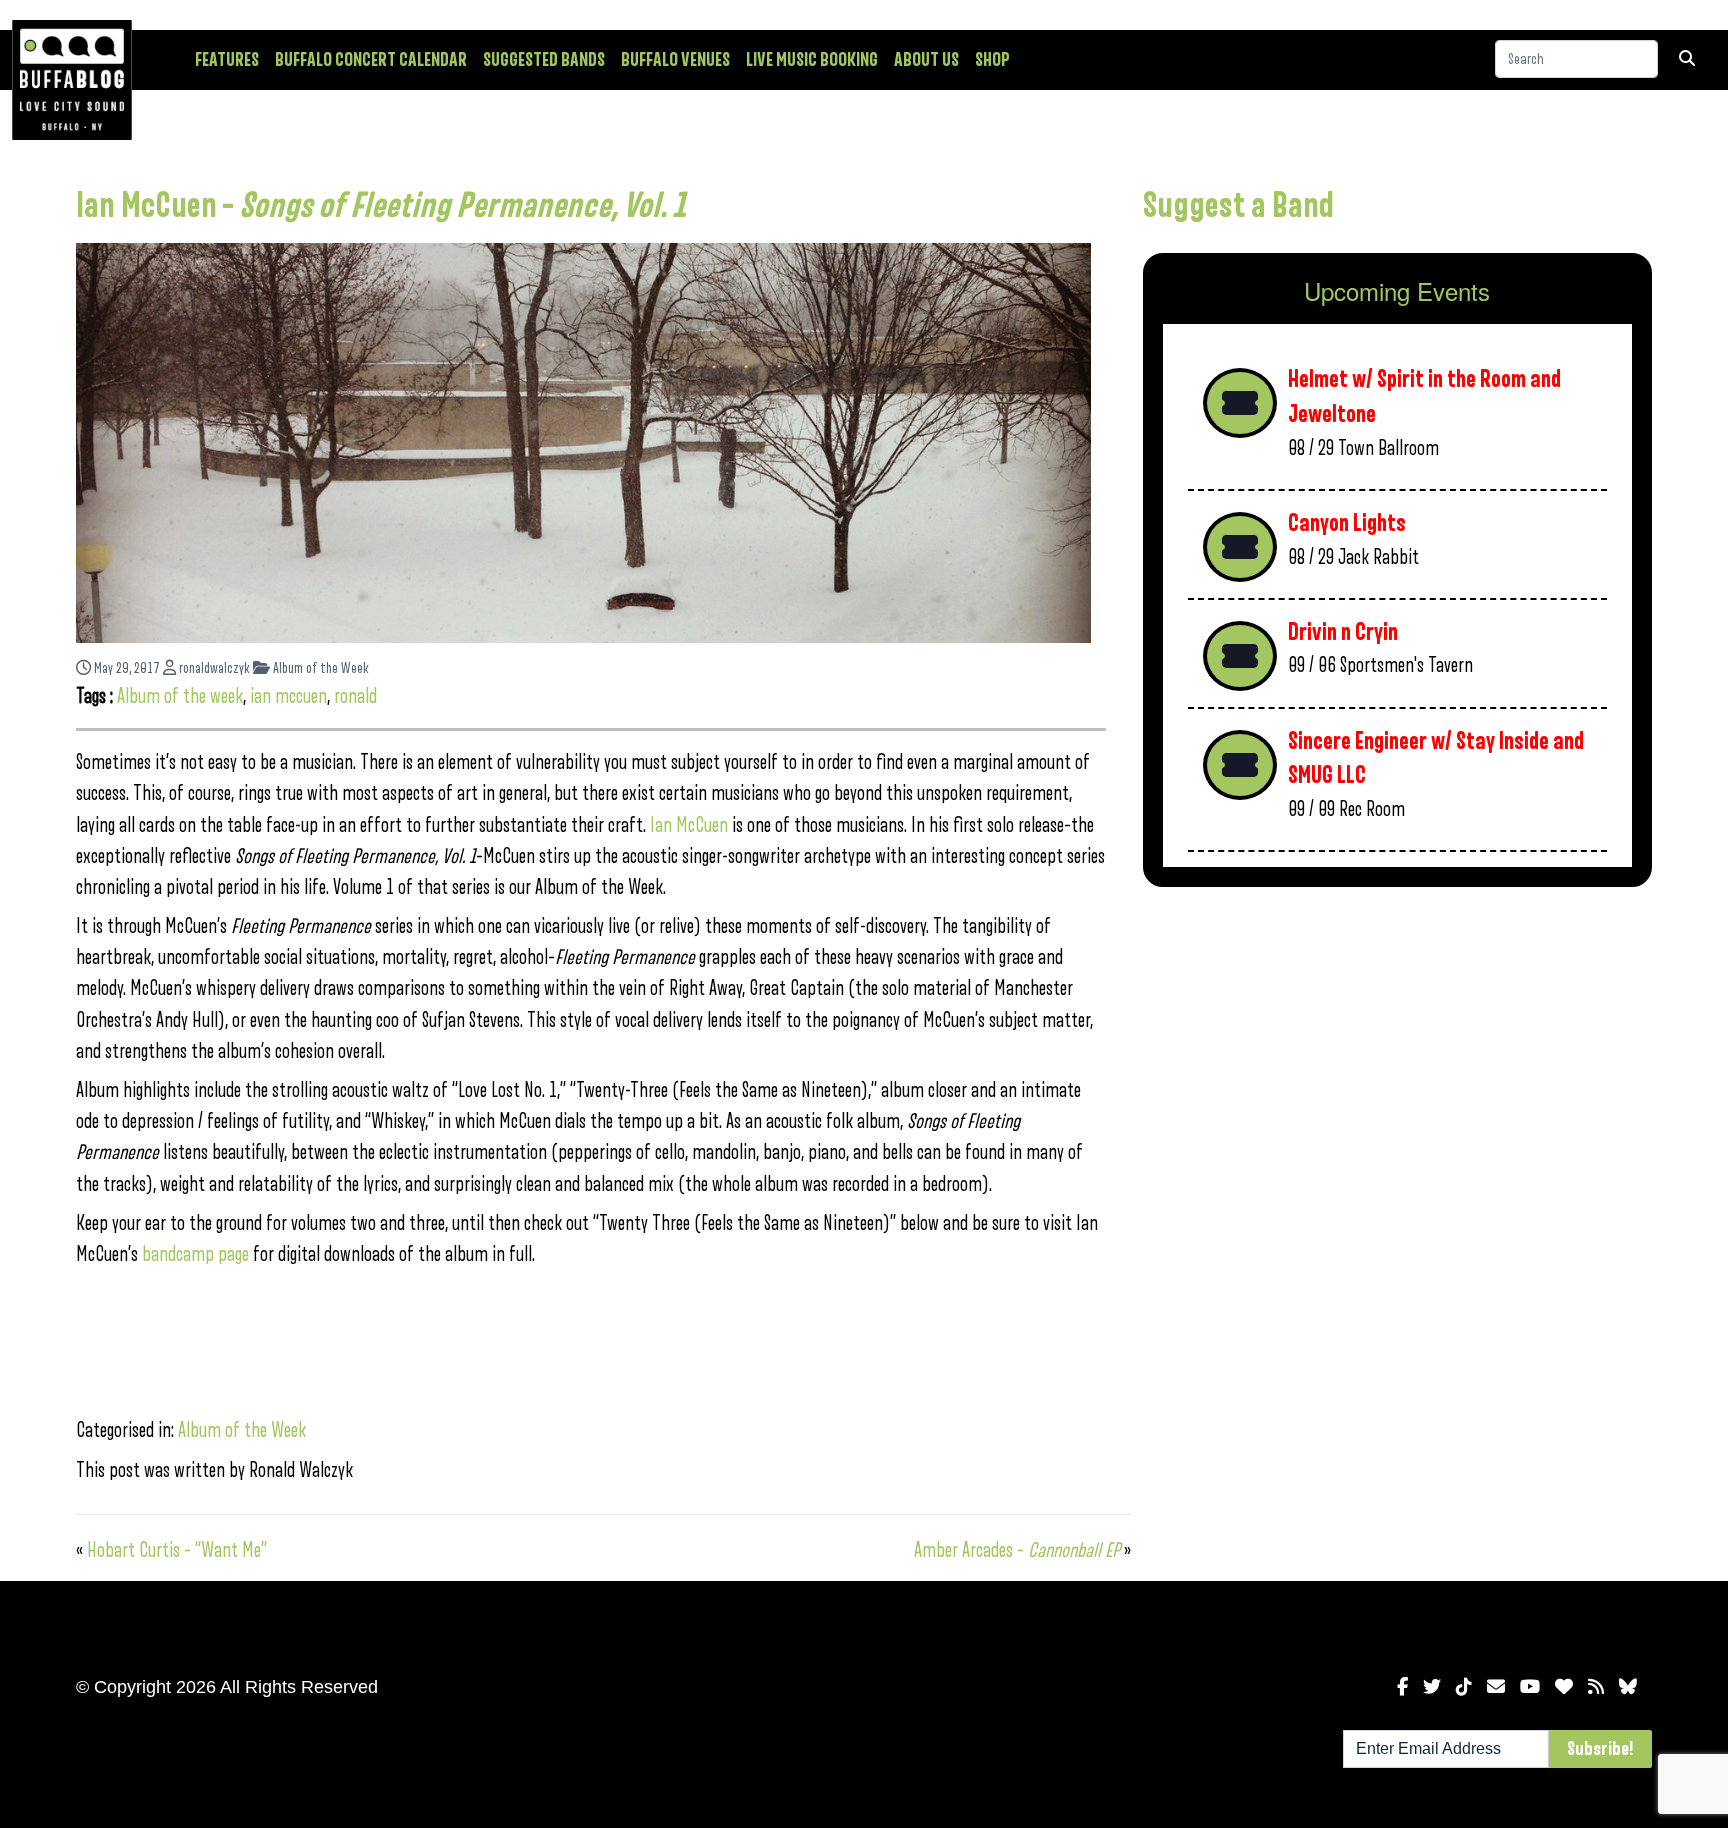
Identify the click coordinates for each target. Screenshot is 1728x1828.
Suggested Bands (544, 60)
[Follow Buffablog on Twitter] (1432, 1687)
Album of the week (180, 696)
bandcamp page (195, 1254)
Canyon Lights (1347, 523)
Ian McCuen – (381, 206)
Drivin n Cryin (1343, 632)
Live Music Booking (812, 60)
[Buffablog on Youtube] (1530, 1687)
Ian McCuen (687, 825)
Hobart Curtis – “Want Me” (177, 1550)
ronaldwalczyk (213, 668)
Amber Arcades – (1017, 1550)
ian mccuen (288, 696)
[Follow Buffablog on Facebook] (1402, 1687)
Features (227, 60)
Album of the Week (319, 668)
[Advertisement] (1397, 1059)
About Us (926, 60)
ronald (355, 696)
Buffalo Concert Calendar (371, 60)
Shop (992, 60)
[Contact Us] (1496, 1687)
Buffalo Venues (675, 60)
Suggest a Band (1238, 206)
